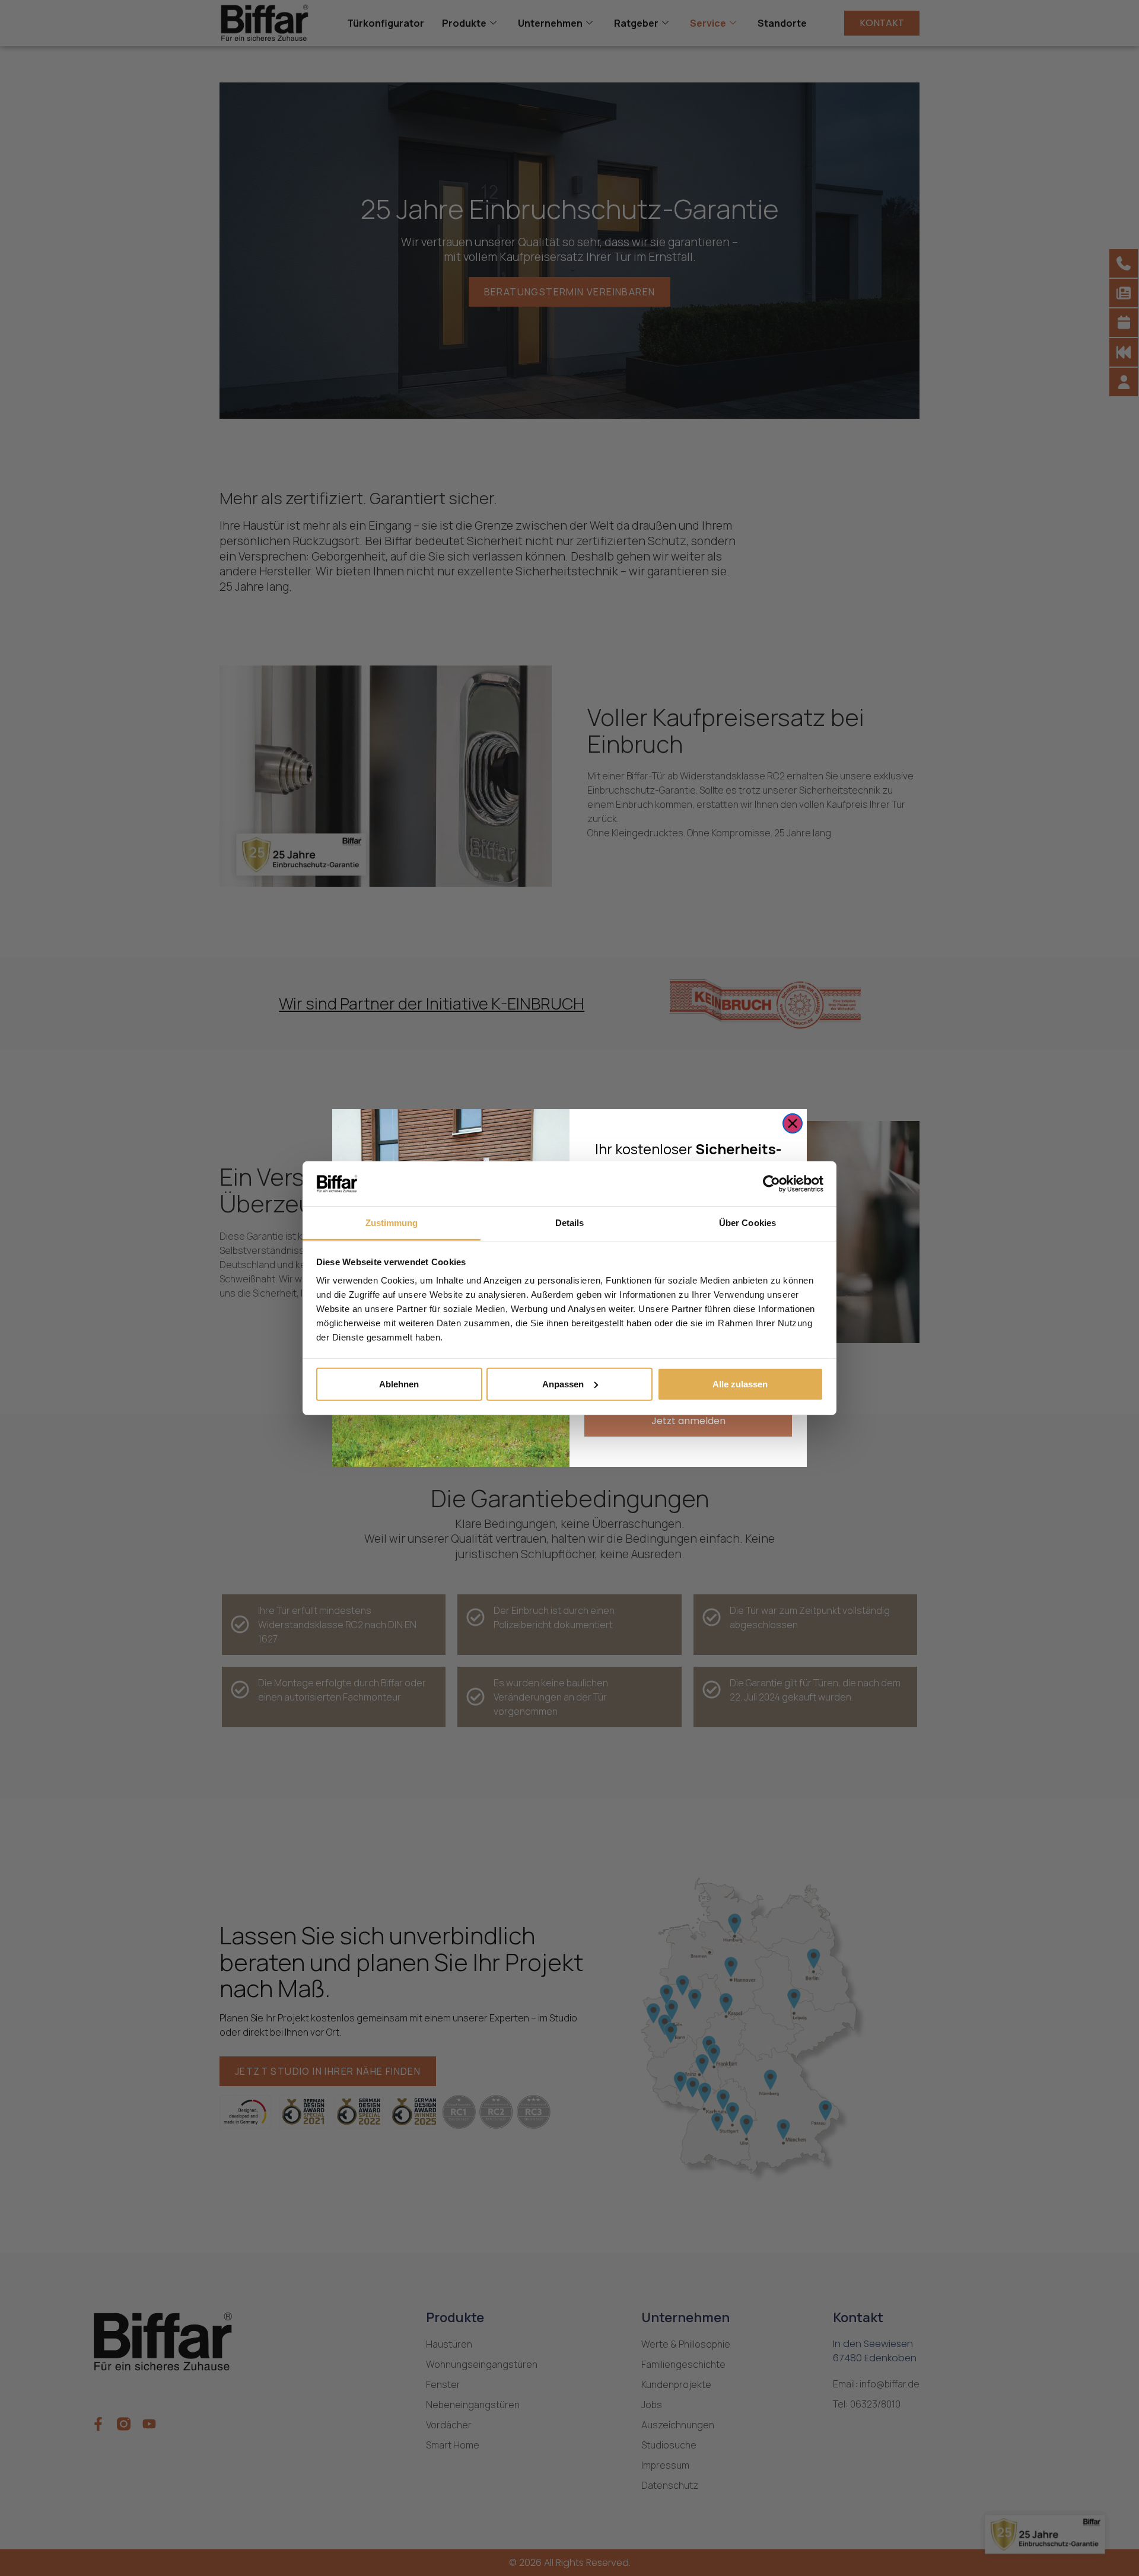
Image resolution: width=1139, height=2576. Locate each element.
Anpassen (563, 1384)
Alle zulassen (740, 1384)
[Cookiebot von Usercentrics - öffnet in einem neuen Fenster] (771, 1184)
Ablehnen (399, 1384)
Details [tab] (570, 1223)
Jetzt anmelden (688, 1421)
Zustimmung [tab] (392, 1223)
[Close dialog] (793, 1123)
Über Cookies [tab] (747, 1223)
